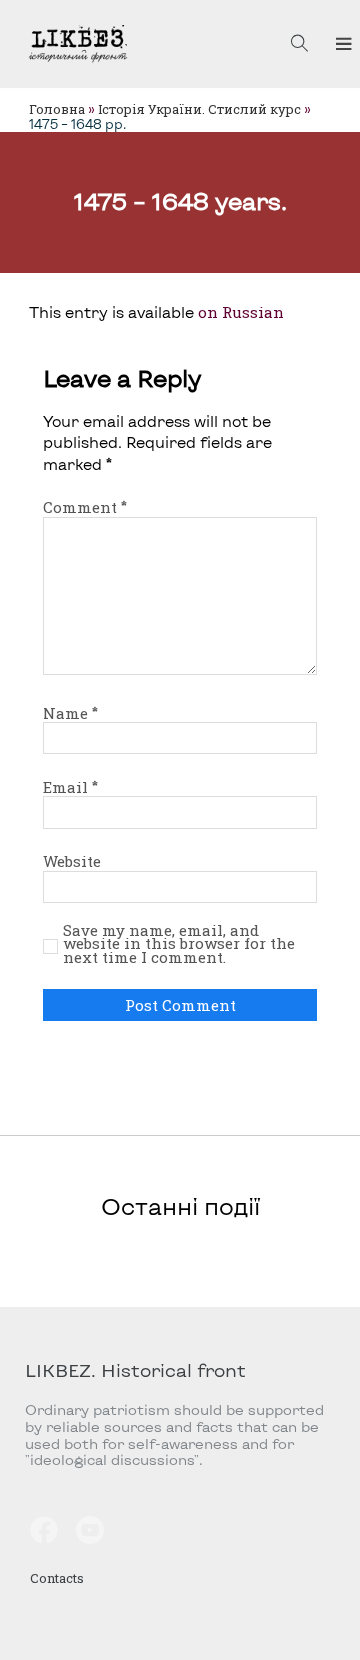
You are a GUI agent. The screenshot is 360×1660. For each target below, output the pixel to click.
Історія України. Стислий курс (199, 109)
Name (70, 713)
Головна (57, 109)
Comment (85, 507)
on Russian (241, 312)
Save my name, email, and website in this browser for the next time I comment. (179, 944)
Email (70, 787)
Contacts (57, 1578)
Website (72, 861)
